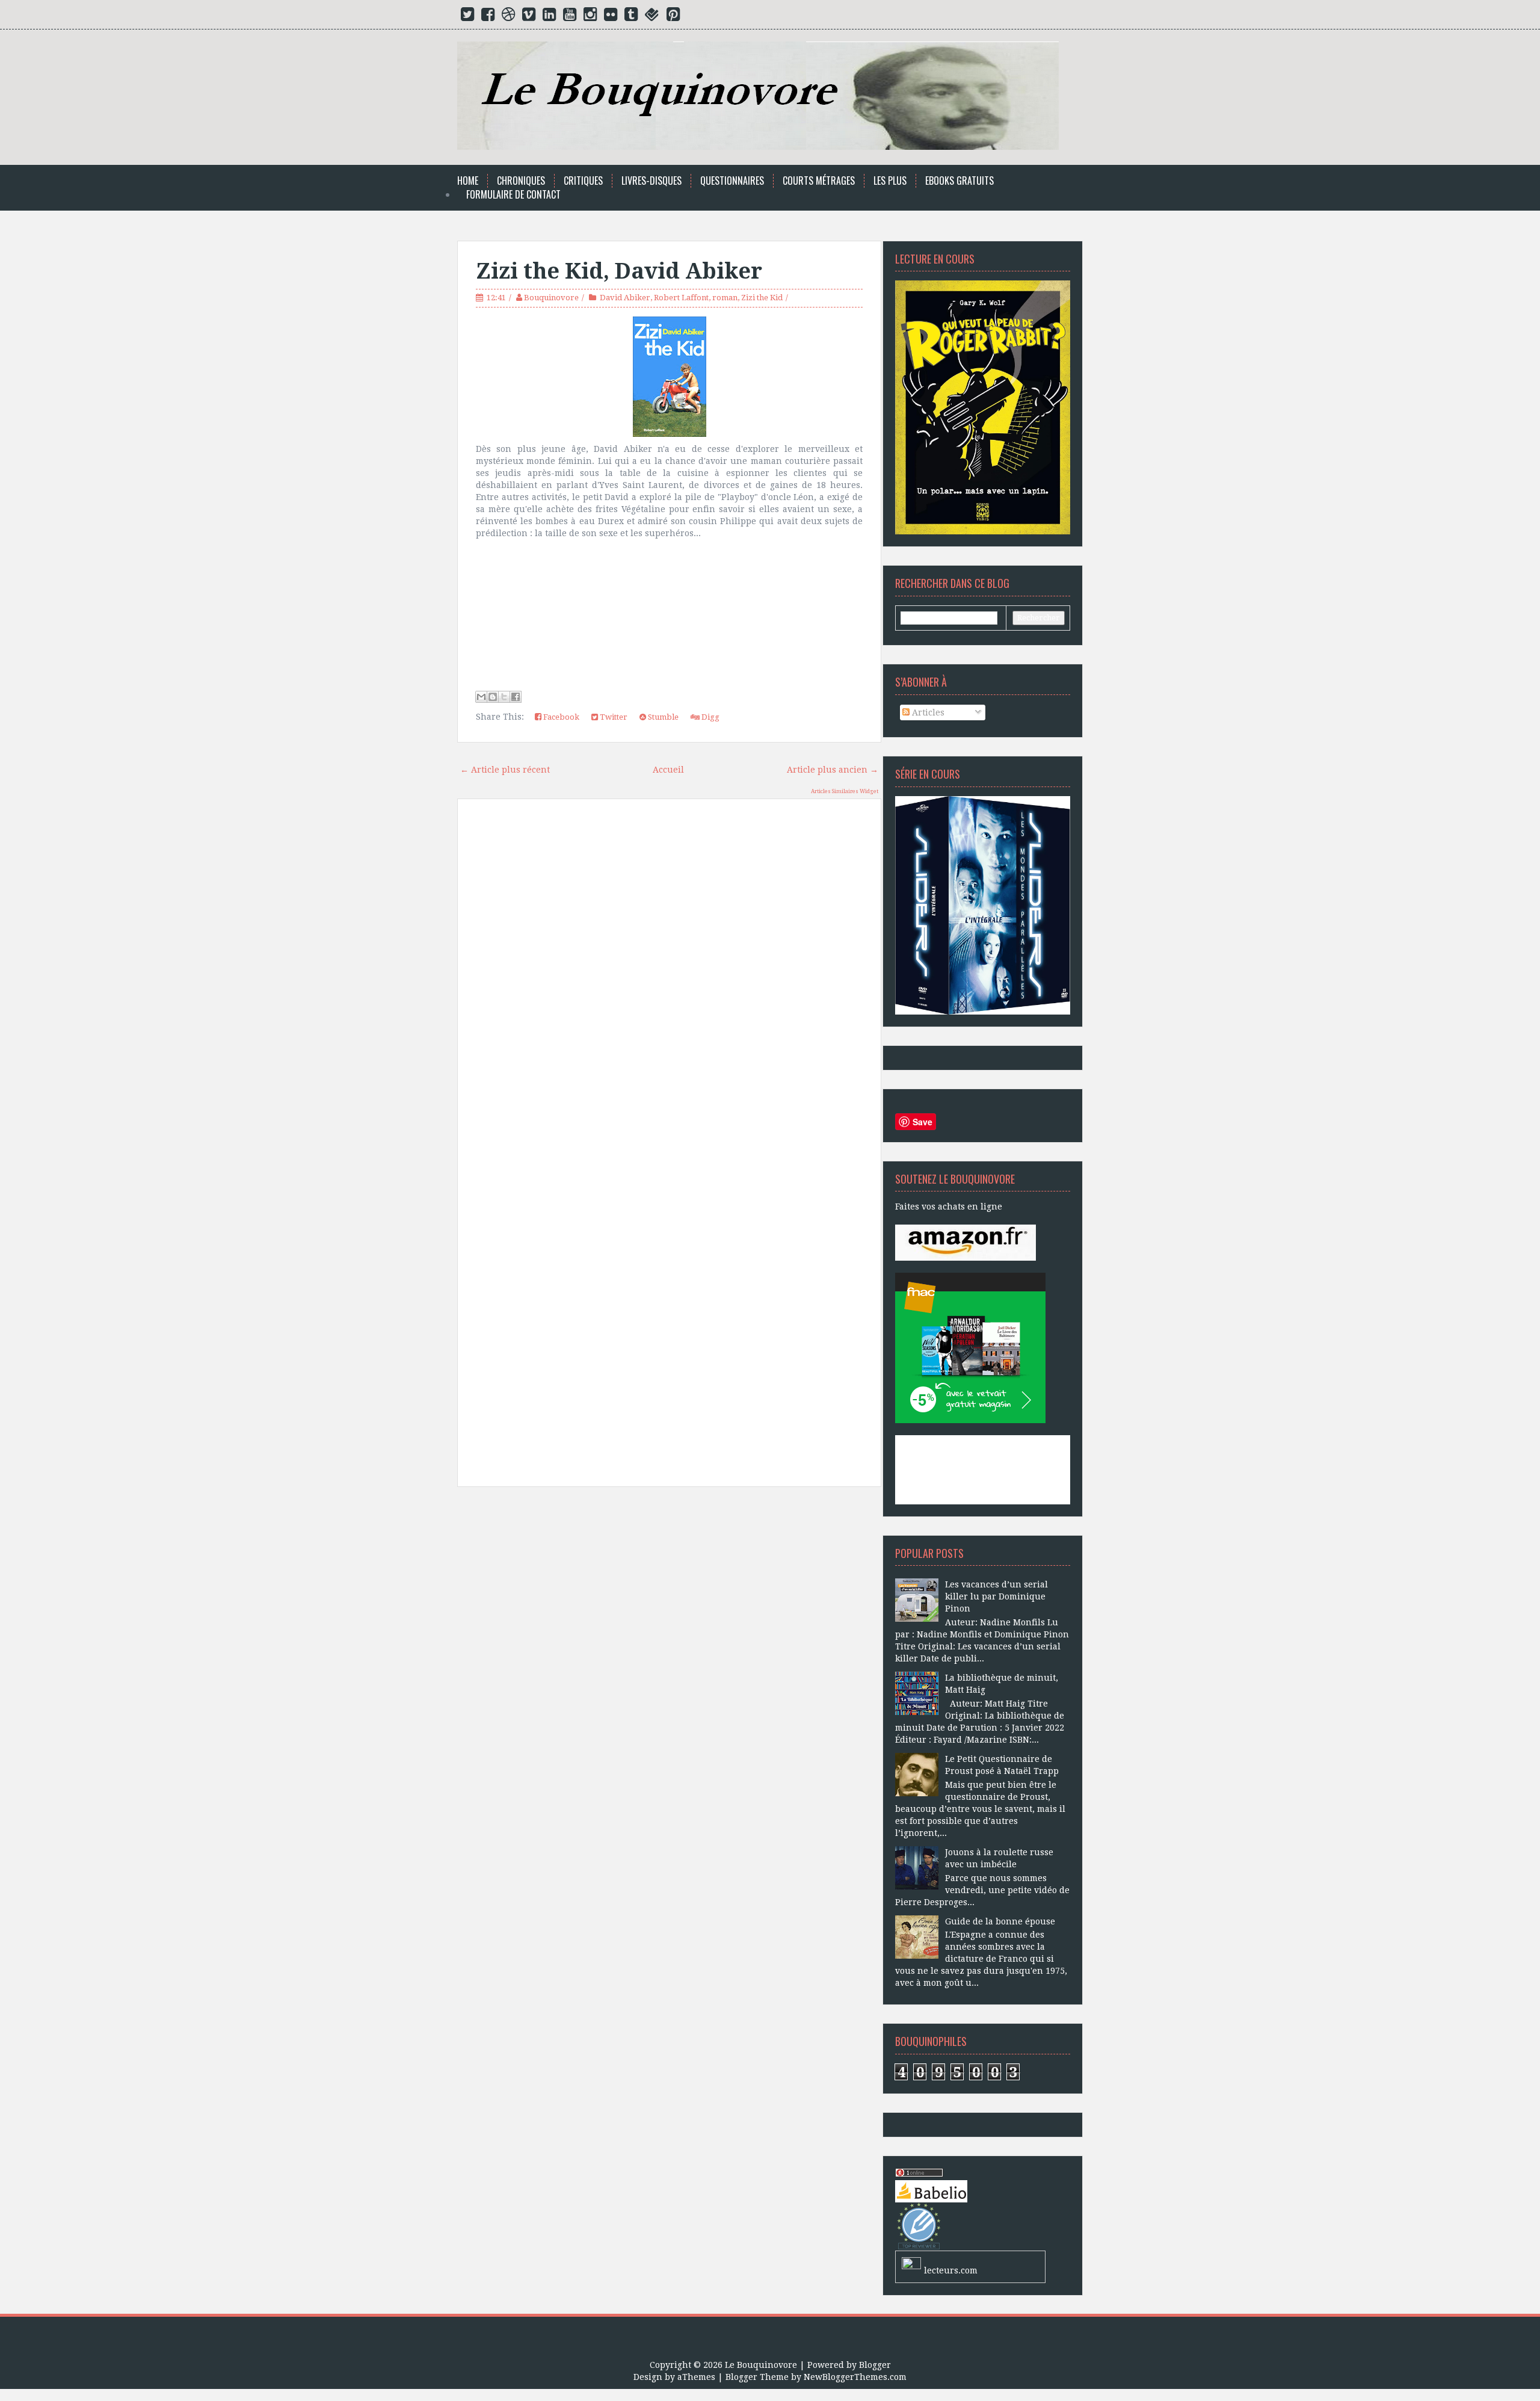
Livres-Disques (651, 181)
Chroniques (521, 181)
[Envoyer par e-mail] (481, 697)
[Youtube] (570, 17)
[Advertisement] (669, 1632)
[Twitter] (467, 17)
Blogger (875, 2365)
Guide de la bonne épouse (1000, 1921)
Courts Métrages (819, 181)
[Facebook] (488, 17)
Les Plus (890, 181)
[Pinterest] (673, 17)
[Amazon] (966, 1242)
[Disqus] (669, 980)
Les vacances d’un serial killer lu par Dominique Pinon (996, 1596)
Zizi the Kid (762, 298)
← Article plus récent (505, 770)
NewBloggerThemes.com (855, 2377)
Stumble (662, 717)
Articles (927, 712)
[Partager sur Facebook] (516, 697)
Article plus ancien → (833, 770)
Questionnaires (732, 181)
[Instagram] (590, 17)
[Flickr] (611, 17)
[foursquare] (652, 17)
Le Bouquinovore (761, 2365)
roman (725, 298)
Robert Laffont (681, 298)
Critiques (583, 181)
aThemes (696, 2377)
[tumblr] (631, 17)
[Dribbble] (508, 17)
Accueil (668, 770)
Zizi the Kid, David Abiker (619, 271)
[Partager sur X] (504, 697)
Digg (710, 717)
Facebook (560, 717)
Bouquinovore (551, 298)
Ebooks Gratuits (959, 181)
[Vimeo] (529, 17)
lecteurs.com (951, 2270)
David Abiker (625, 298)
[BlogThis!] (493, 697)
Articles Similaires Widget (845, 791)
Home (468, 181)
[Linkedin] (549, 17)
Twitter (613, 717)
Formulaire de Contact (513, 195)
